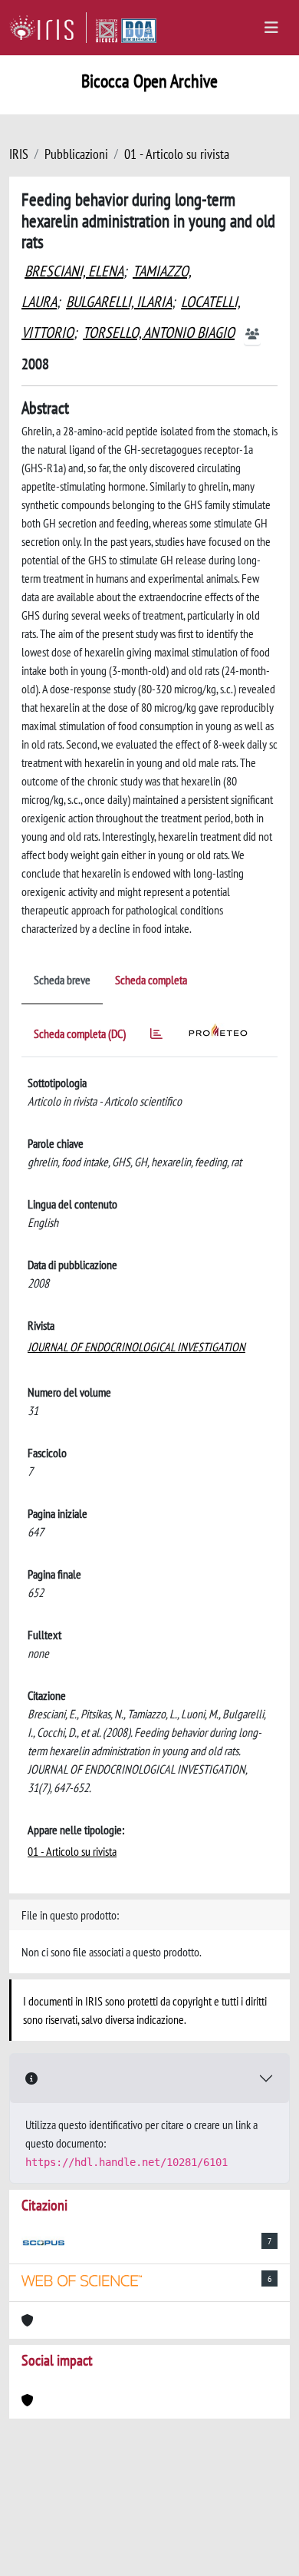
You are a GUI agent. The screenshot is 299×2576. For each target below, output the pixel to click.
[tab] (156, 1036)
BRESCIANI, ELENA (74, 271)
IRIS (19, 154)
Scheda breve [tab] (62, 980)
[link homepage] (48, 28)
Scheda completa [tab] (151, 980)
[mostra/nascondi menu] (271, 28)
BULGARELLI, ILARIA (119, 302)
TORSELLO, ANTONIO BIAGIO (159, 332)
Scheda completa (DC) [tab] (80, 1033)
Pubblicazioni (76, 154)
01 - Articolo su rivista (177, 154)
